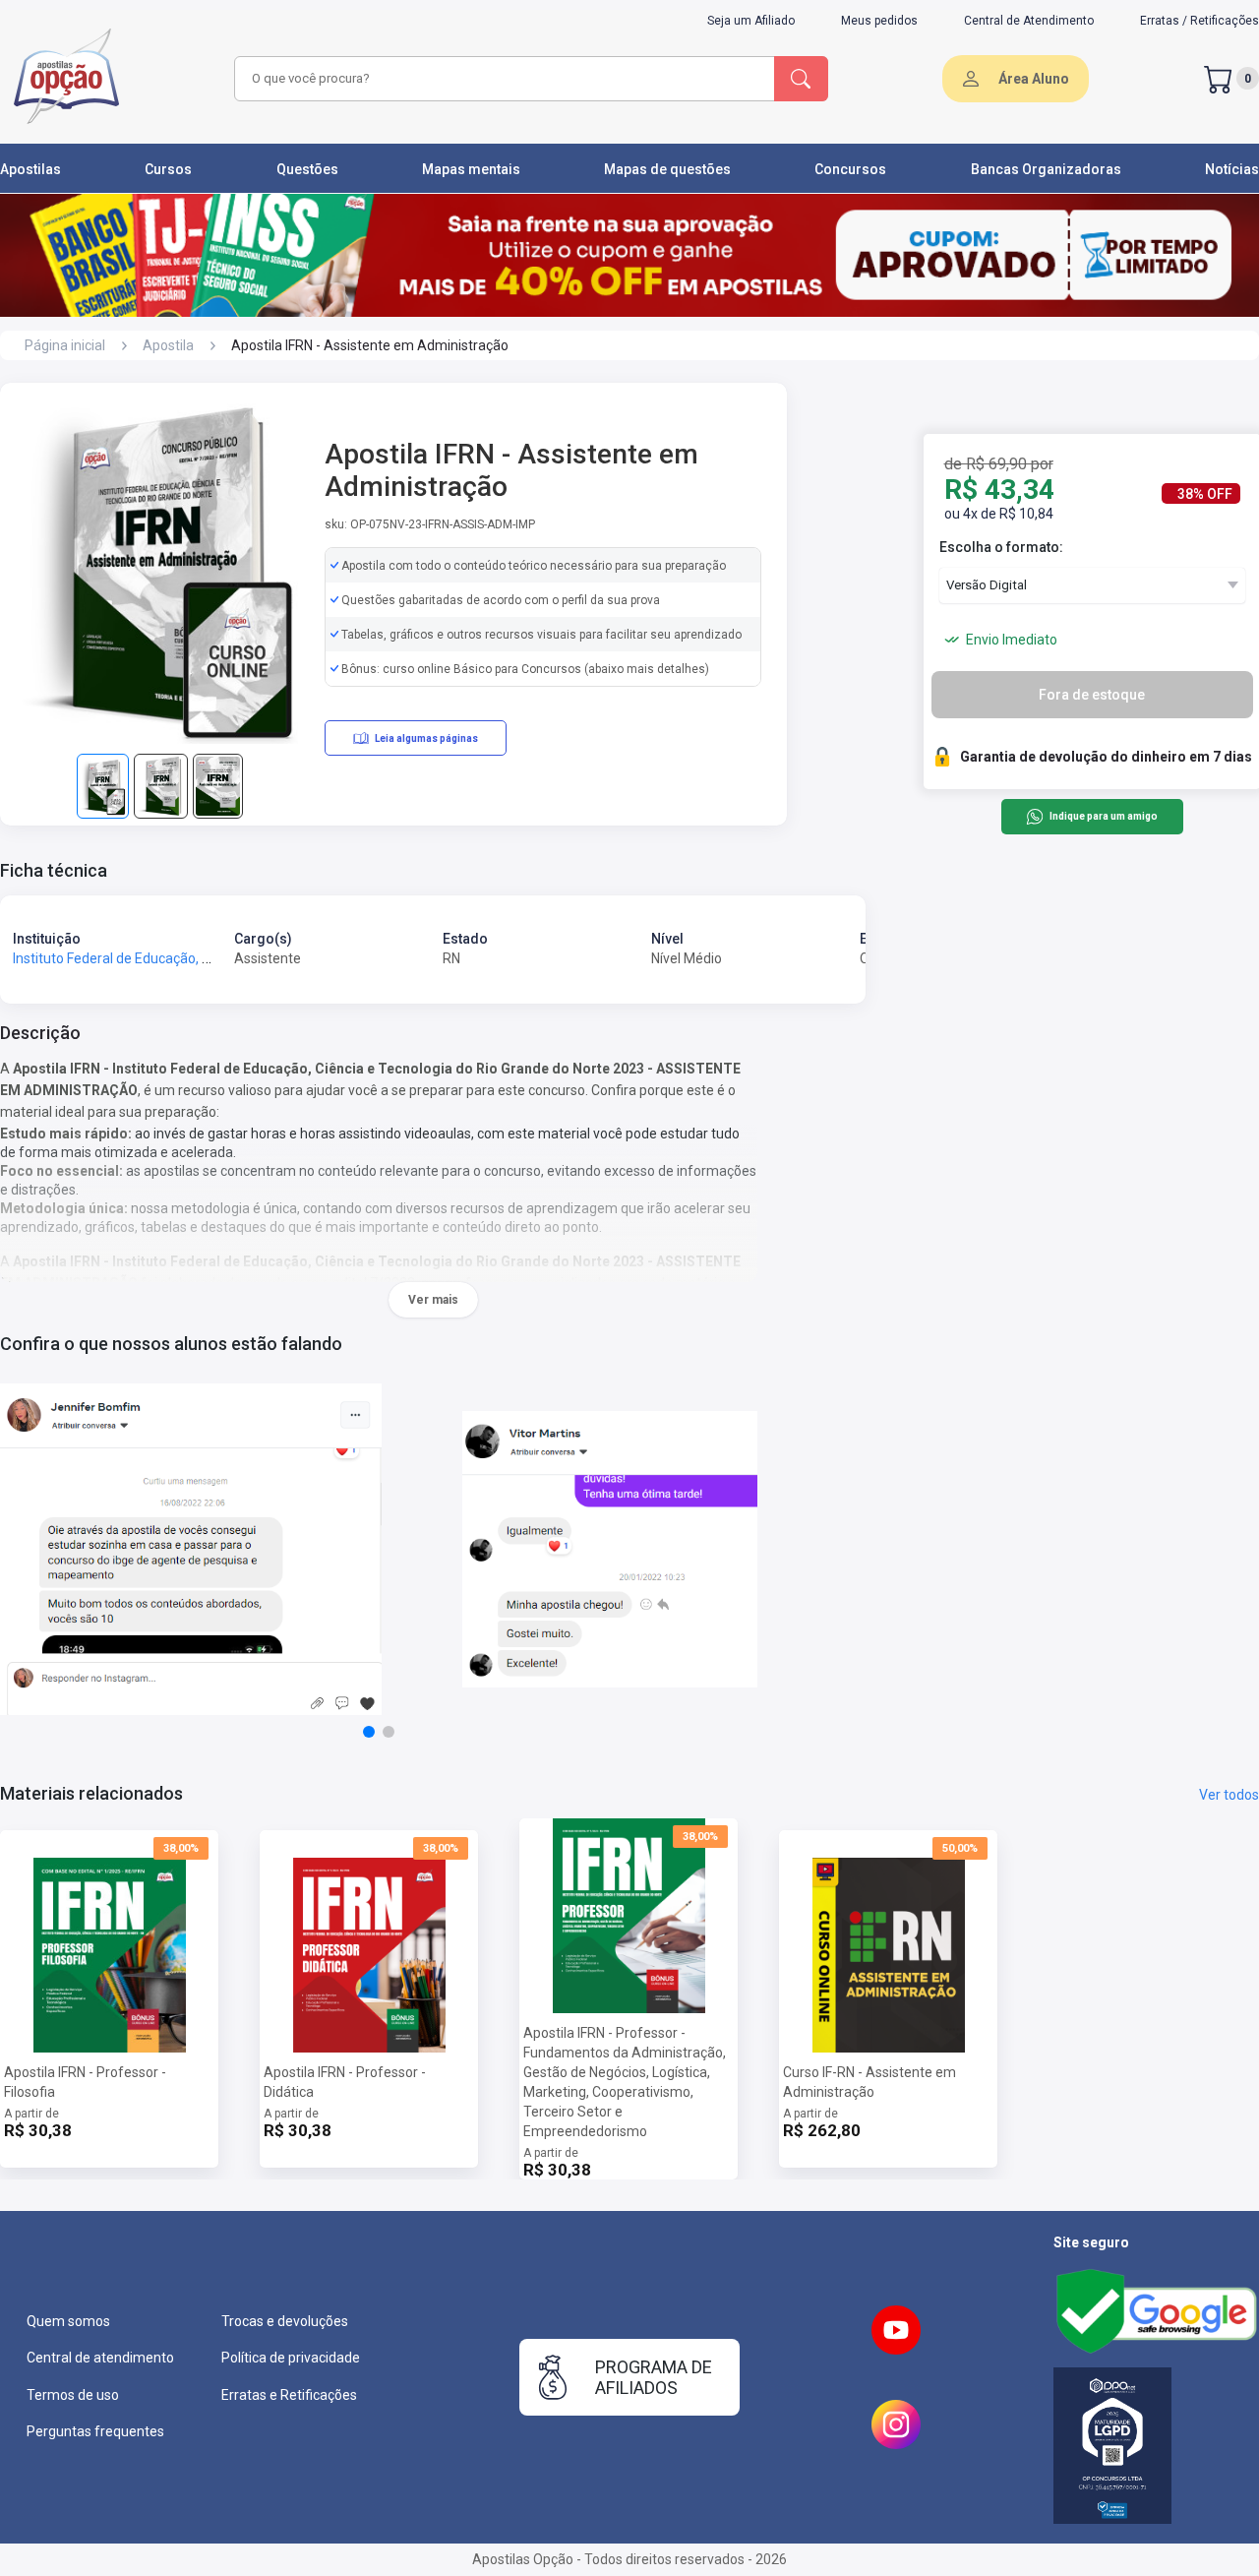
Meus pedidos (879, 21)
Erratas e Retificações (289, 2395)
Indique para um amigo (1103, 817)
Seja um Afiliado (751, 21)
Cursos (168, 169)
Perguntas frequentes (95, 2431)
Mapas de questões (667, 169)
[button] (369, 1732)
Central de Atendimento (1029, 21)
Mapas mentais (471, 169)
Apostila (168, 345)
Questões (307, 169)
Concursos (850, 169)
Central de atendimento (100, 2358)
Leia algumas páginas (426, 738)
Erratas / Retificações (1199, 21)
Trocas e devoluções (285, 2321)
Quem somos (68, 2321)
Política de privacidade (291, 2358)
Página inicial (65, 345)
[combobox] (502, 79)
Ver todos (1229, 1795)
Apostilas (30, 169)
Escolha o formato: (1001, 547)
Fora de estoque (1092, 695)
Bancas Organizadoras (1046, 169)
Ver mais (433, 1300)
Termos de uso (73, 2395)
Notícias (1232, 169)
